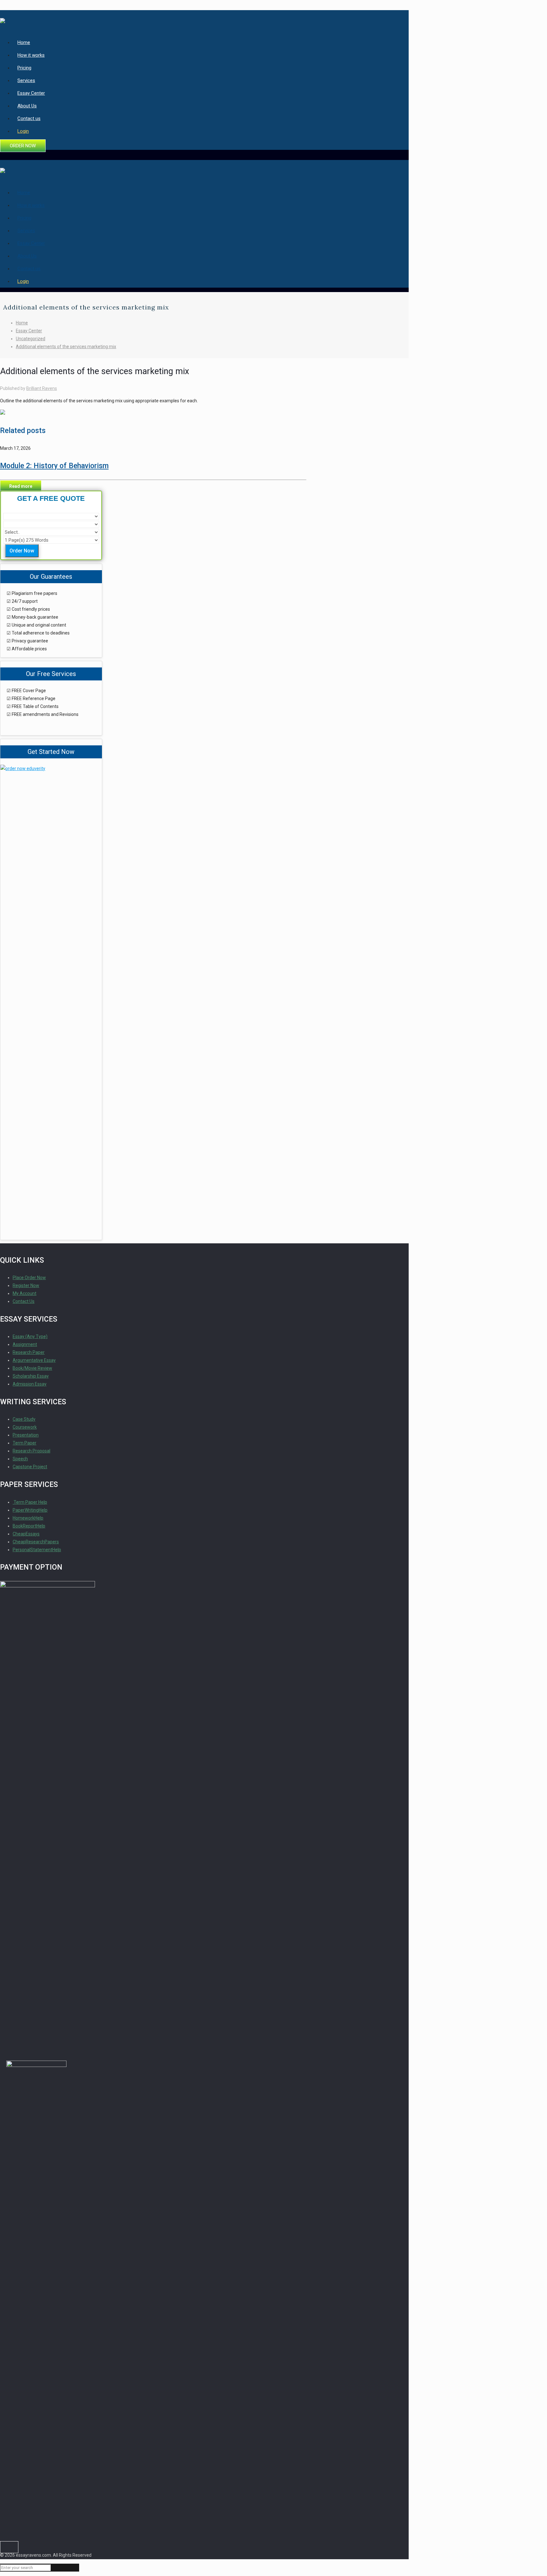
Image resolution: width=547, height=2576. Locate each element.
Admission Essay (30, 1384)
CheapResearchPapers (36, 1542)
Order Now (22, 551)
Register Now (26, 1285)
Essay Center (29, 331)
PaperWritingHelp (30, 1510)
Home (22, 323)
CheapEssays (26, 1534)
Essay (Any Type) (30, 1336)
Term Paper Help (30, 1502)
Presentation (26, 1435)
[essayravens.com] (3, 18)
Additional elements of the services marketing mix (66, 347)
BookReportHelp (29, 1526)
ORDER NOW (23, 146)
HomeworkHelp (28, 1518)
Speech (20, 1459)
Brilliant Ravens (42, 388)
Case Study (24, 1419)
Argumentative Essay (34, 1360)
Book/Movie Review (32, 1368)
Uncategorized (31, 339)
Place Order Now (29, 1278)
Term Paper (25, 1443)
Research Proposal (31, 1451)
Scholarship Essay (31, 1376)
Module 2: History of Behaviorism (54, 466)
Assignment (25, 1344)
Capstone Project (30, 1467)
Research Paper (29, 1352)
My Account (25, 1293)
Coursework (25, 1427)
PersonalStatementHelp (37, 1550)
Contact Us (24, 1301)
